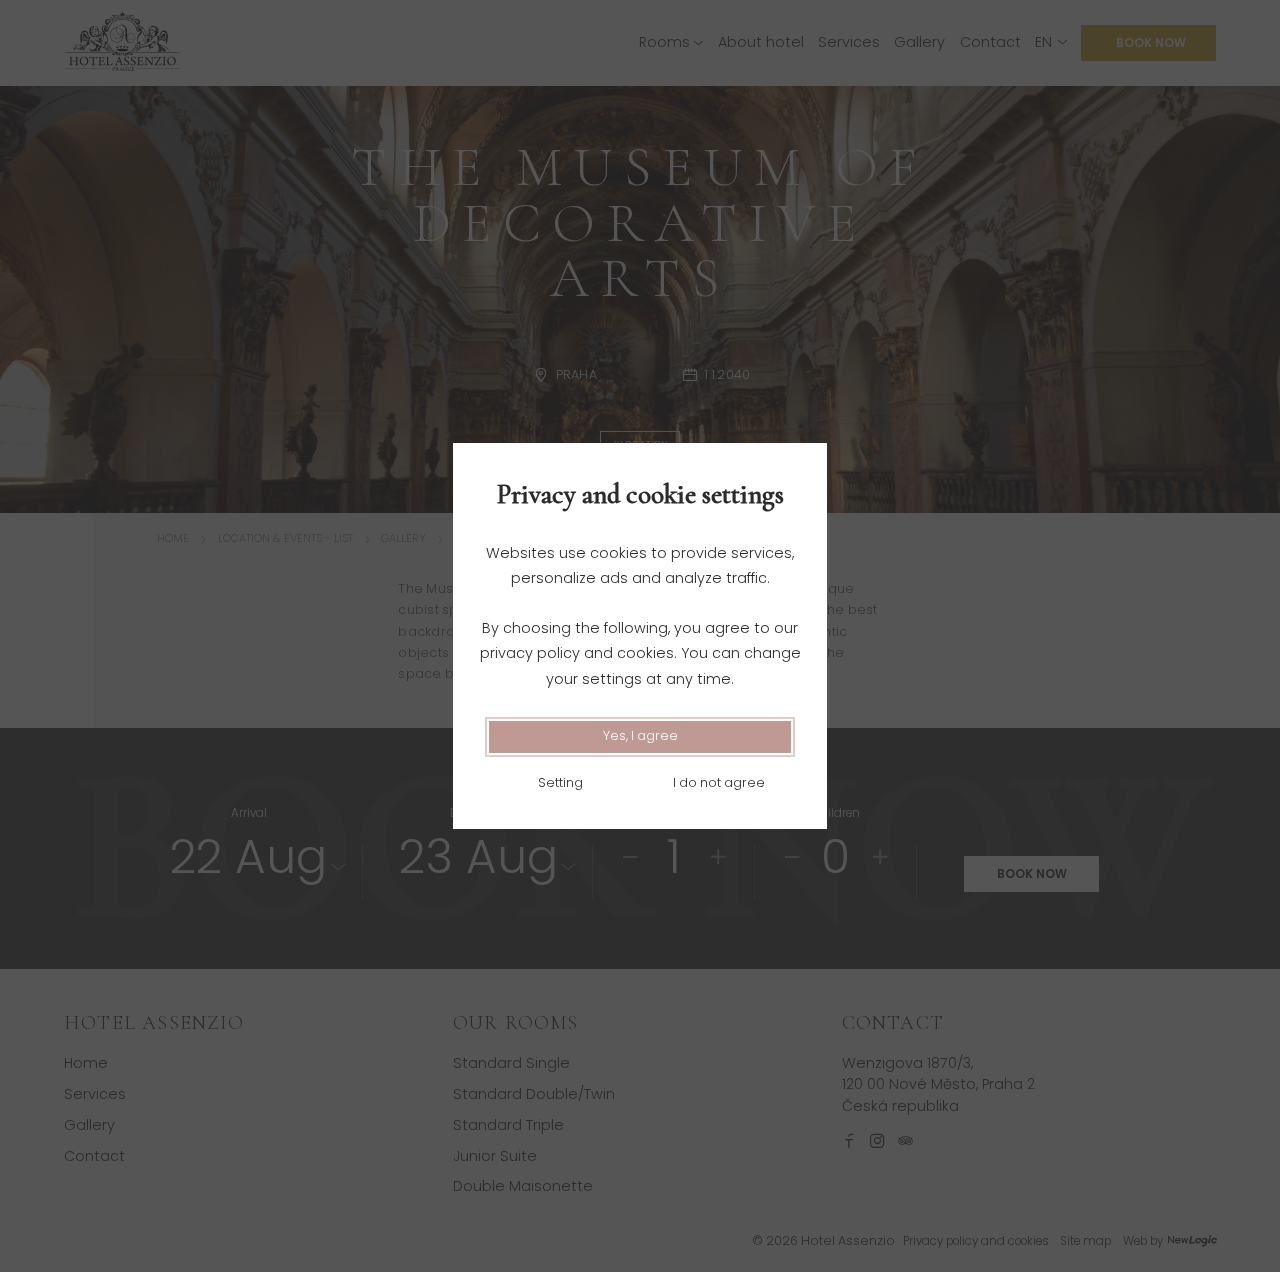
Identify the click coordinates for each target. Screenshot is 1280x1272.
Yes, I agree (640, 735)
